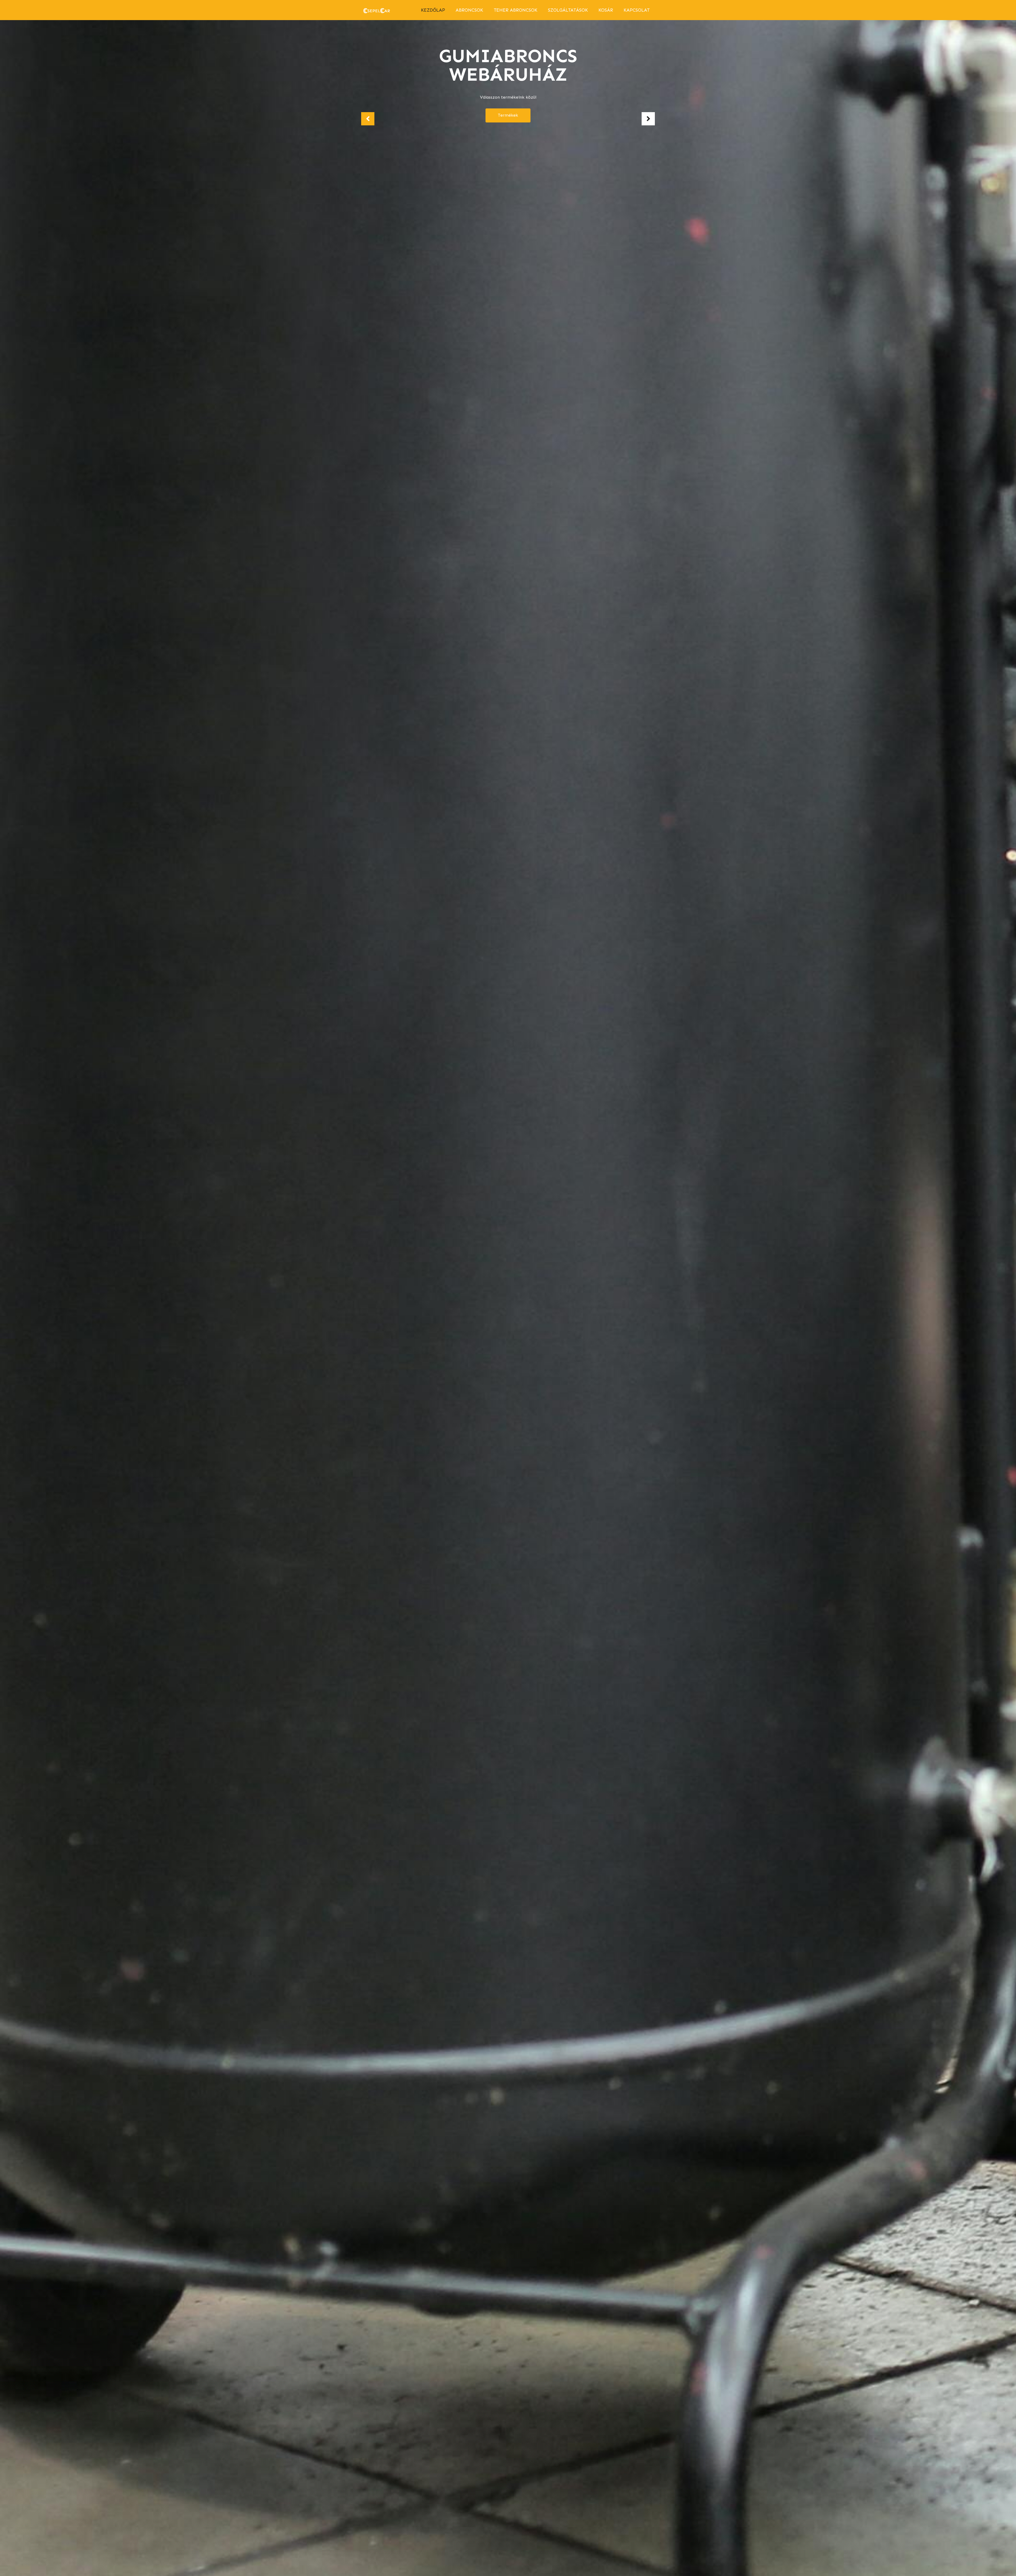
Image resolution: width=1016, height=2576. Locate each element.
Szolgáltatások (568, 10)
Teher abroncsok (516, 10)
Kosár (606, 10)
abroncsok (469, 10)
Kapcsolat (637, 10)
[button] (368, 119)
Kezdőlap (433, 10)
